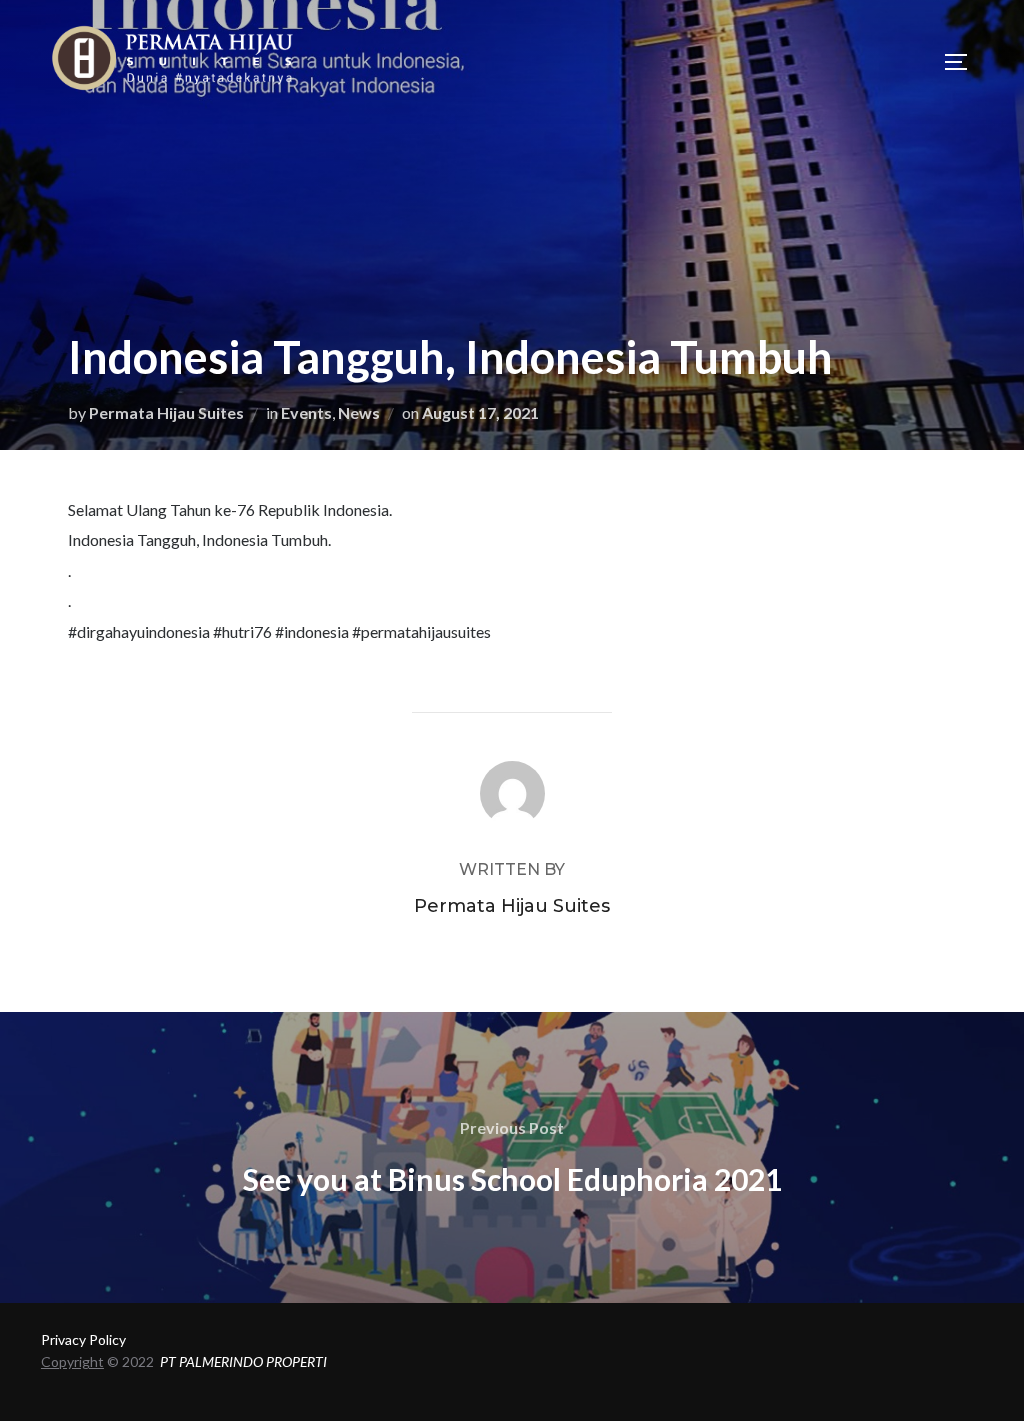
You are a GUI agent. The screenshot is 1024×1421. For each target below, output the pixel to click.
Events (306, 412)
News (359, 412)
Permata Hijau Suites (166, 412)
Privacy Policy (83, 1339)
